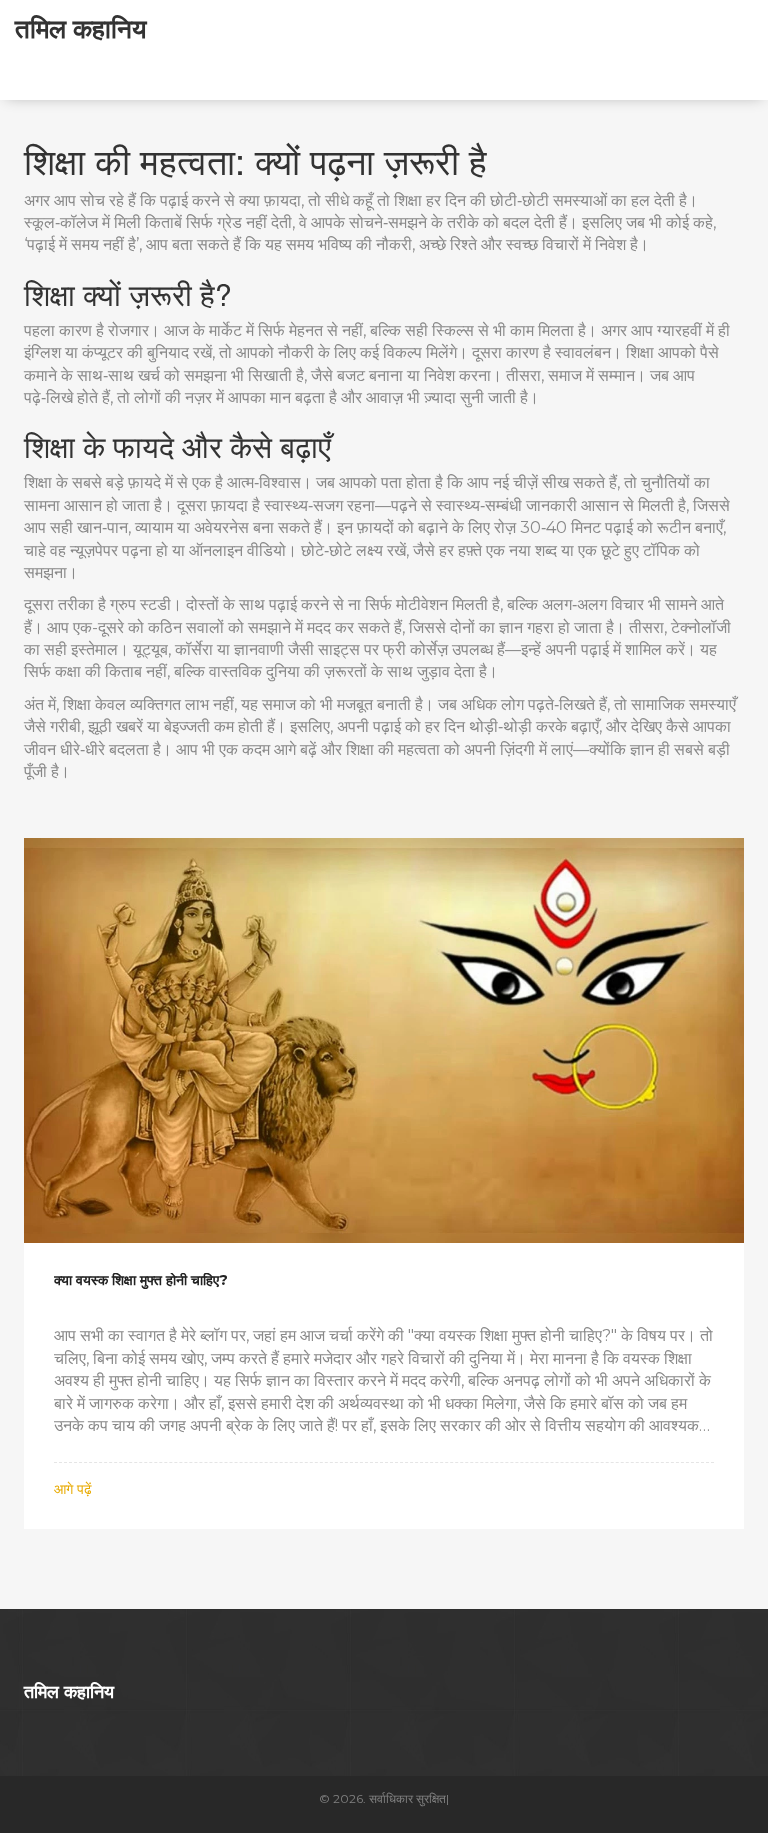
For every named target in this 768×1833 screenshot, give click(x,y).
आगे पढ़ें (73, 1489)
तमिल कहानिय (80, 27)
